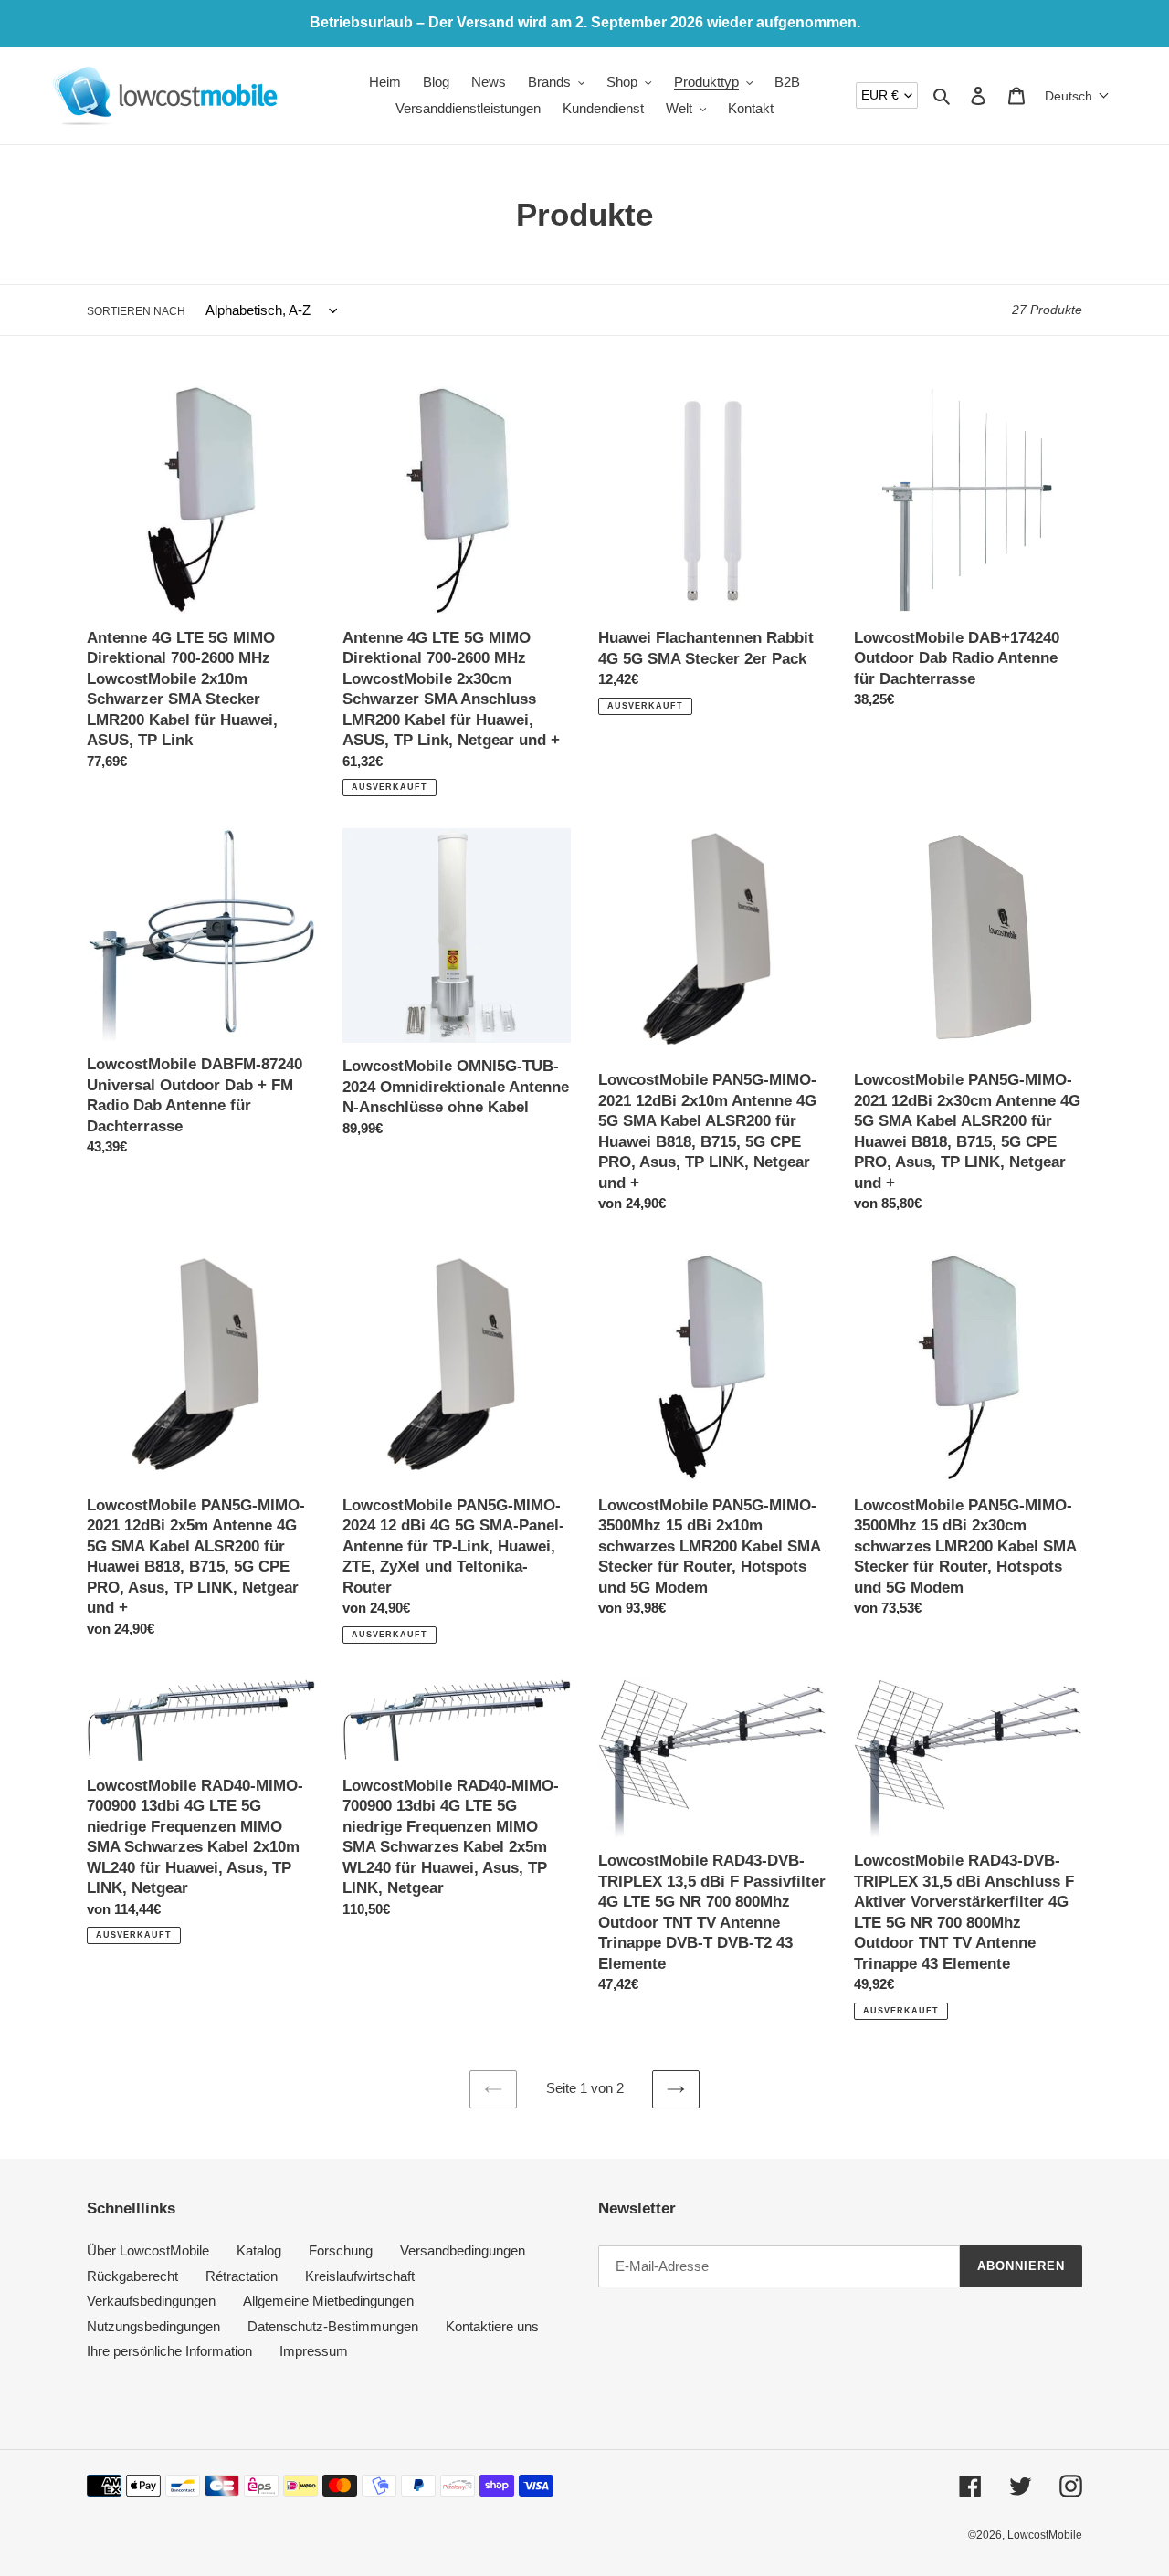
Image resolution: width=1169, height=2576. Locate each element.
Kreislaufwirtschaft (360, 2276)
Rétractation (242, 2276)
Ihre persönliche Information (169, 2351)
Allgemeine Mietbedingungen (328, 2301)
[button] (1077, 96)
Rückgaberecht (132, 2276)
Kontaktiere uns (492, 2326)
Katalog (259, 2250)
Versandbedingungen (463, 2250)
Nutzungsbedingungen (153, 2326)
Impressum (314, 2351)
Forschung (341, 2250)
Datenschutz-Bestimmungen (333, 2326)
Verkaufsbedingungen (151, 2301)
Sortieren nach (136, 311)
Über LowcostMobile (148, 2250)
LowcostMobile (1045, 2535)
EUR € (880, 95)
